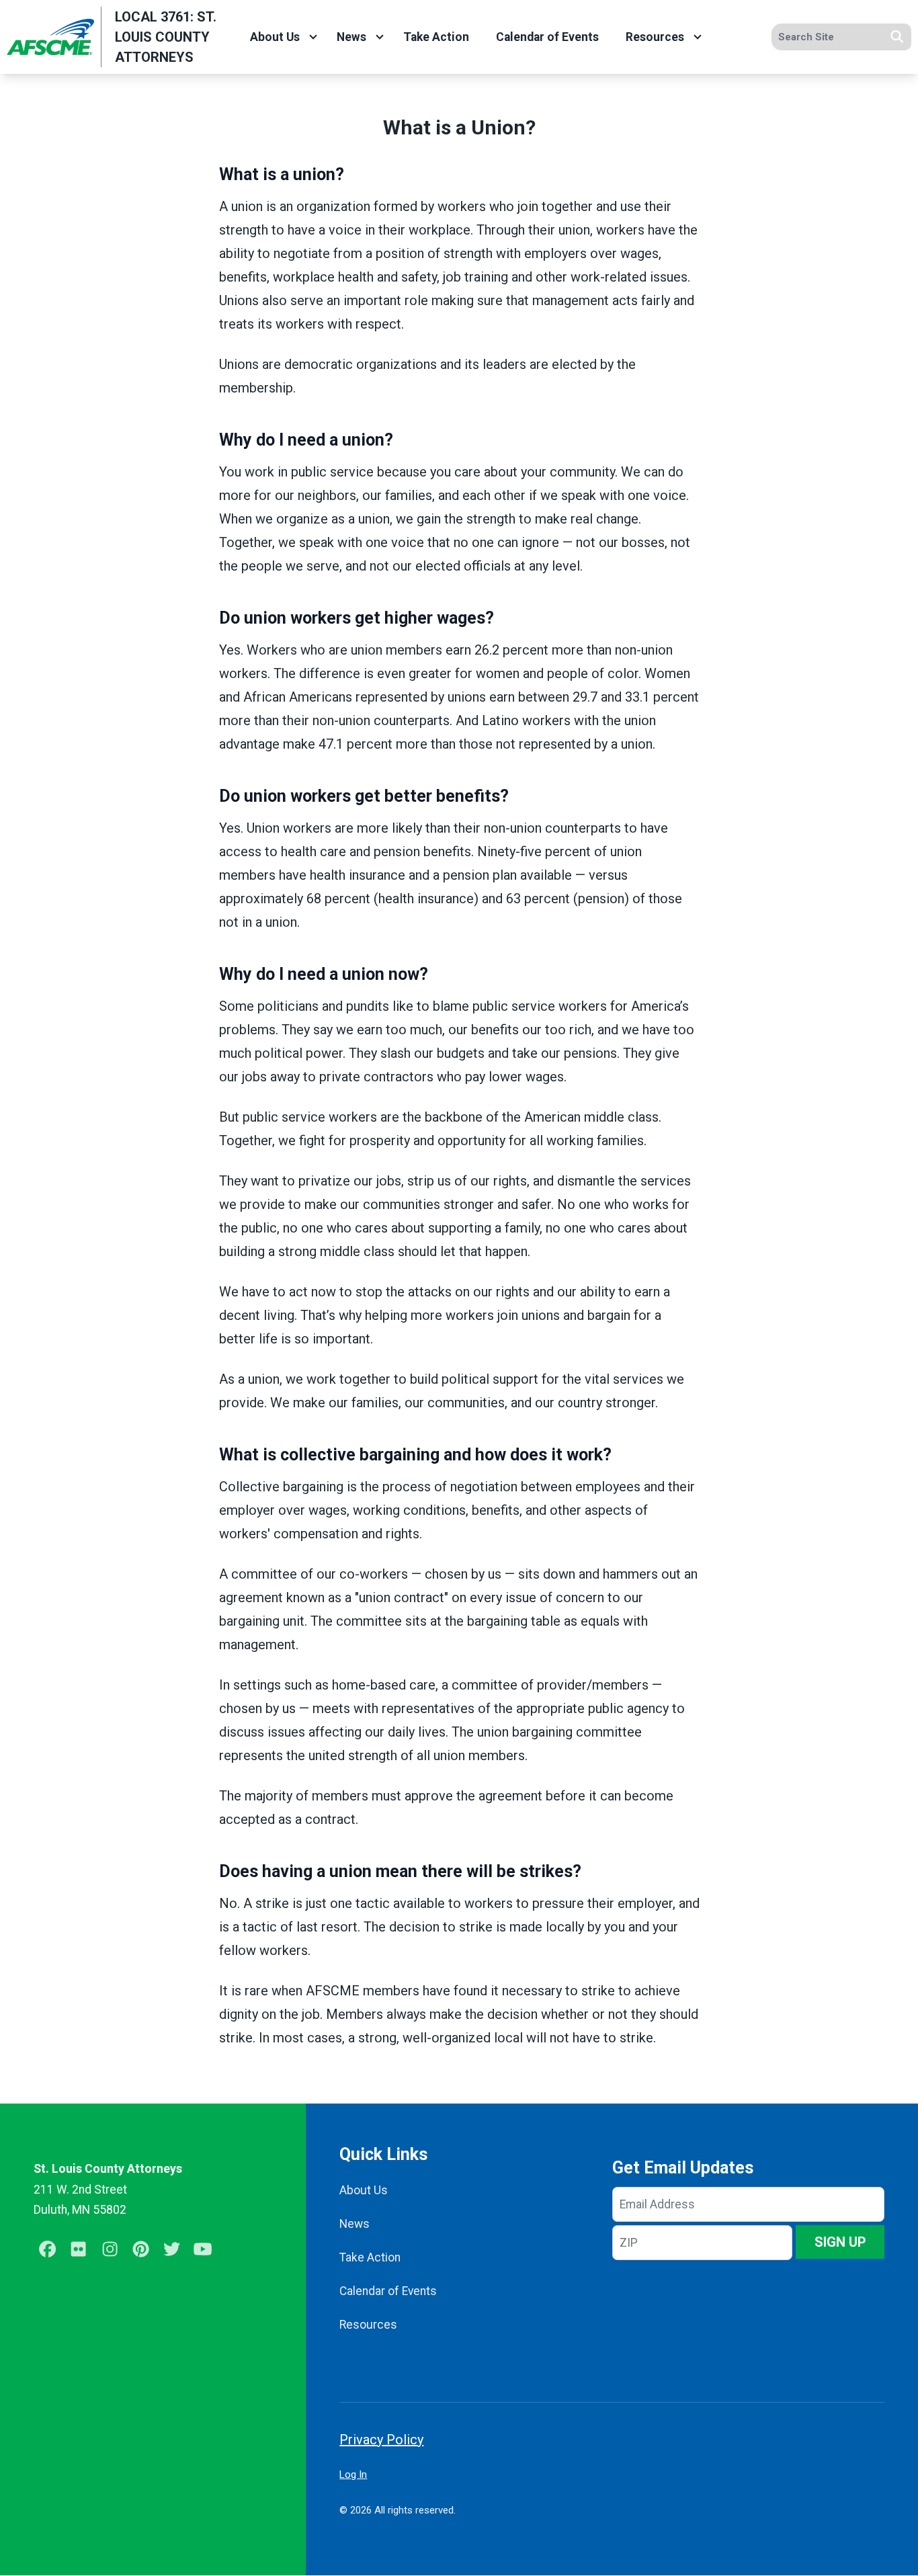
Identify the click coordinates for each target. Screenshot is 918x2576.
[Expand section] (313, 37)
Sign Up (840, 2242)
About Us (275, 37)
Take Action (436, 37)
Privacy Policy (381, 2440)
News (351, 37)
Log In (353, 2475)
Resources (655, 37)
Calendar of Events (547, 37)
